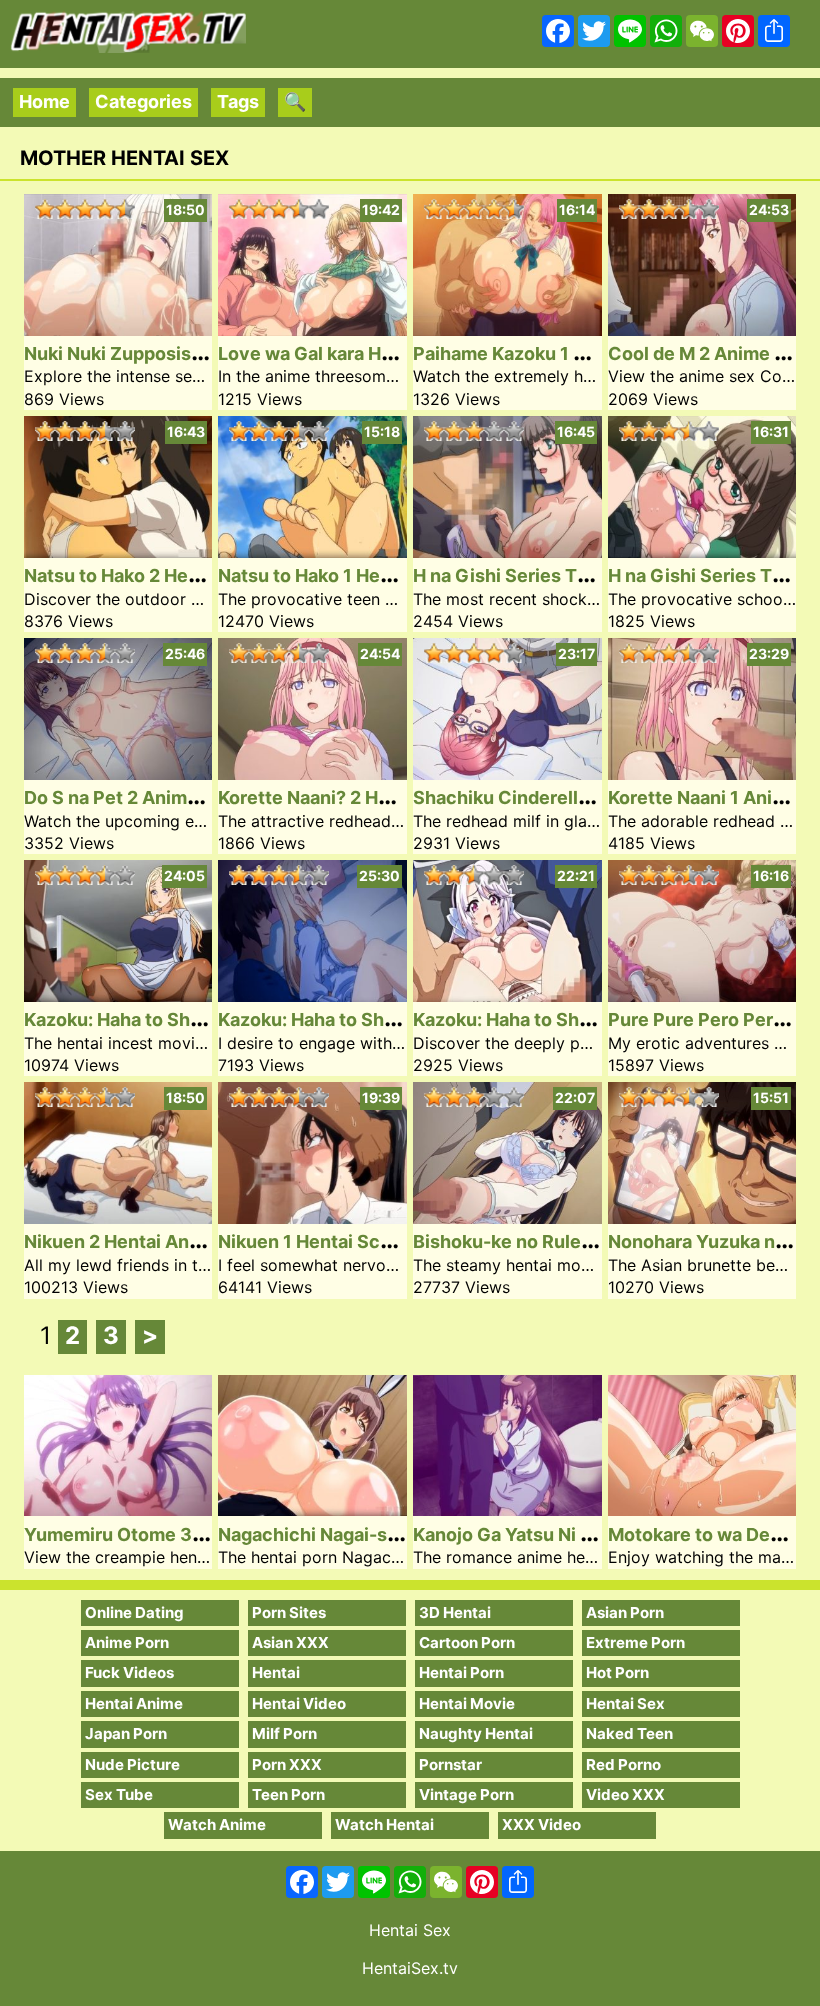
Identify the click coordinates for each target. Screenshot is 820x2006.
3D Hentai (455, 1612)
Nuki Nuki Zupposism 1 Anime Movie (181, 353)
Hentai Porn (461, 1672)
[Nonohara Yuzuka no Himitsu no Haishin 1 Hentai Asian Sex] (702, 1217)
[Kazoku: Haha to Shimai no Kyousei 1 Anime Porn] (507, 995)
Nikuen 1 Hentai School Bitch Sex (361, 1241)
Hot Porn (617, 1672)
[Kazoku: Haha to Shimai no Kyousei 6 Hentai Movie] (118, 995)
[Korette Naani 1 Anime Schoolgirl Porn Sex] (702, 773)
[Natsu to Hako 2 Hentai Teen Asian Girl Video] (118, 551)
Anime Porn (127, 1642)
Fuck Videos (129, 1672)
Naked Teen (629, 1733)
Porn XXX (287, 1764)
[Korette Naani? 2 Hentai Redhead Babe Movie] (312, 773)
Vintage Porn (466, 1794)
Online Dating (134, 1612)
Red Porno (623, 1764)
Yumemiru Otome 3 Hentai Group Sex (186, 1534)
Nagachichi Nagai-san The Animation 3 (386, 1534)
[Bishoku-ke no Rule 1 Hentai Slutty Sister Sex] (507, 1217)
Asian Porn (625, 1612)
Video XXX (625, 1794)
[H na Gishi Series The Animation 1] (702, 551)
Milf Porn (284, 1733)
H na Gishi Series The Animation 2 (560, 575)
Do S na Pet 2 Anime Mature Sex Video (190, 797)
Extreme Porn (635, 1642)
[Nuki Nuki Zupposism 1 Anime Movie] (118, 329)
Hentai (276, 1672)
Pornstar (450, 1764)
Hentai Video (299, 1703)
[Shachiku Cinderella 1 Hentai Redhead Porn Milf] (507, 773)
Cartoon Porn (467, 1642)
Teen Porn (288, 1794)
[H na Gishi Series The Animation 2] (507, 551)
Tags (238, 101)
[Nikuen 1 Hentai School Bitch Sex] (312, 1217)
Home (44, 101)
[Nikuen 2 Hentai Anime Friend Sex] (118, 1217)
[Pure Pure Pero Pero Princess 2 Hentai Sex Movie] (702, 995)
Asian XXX (290, 1642)
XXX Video (541, 1824)
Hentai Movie (467, 1703)
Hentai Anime (134, 1703)
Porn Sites (289, 1612)
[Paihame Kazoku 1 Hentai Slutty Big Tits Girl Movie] (507, 329)
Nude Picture (132, 1764)
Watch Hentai (384, 1824)
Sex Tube (119, 1794)
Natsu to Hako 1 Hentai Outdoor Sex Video (399, 575)
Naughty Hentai (476, 1733)
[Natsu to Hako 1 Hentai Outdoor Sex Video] (312, 551)
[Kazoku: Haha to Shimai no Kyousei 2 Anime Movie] (312, 995)
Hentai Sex (625, 1703)
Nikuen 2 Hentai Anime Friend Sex (171, 1241)
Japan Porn (126, 1733)
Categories (143, 101)
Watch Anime (217, 1824)
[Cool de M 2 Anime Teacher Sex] (702, 329)
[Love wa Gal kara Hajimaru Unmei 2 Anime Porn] (312, 329)
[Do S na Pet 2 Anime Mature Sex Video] (118, 773)
